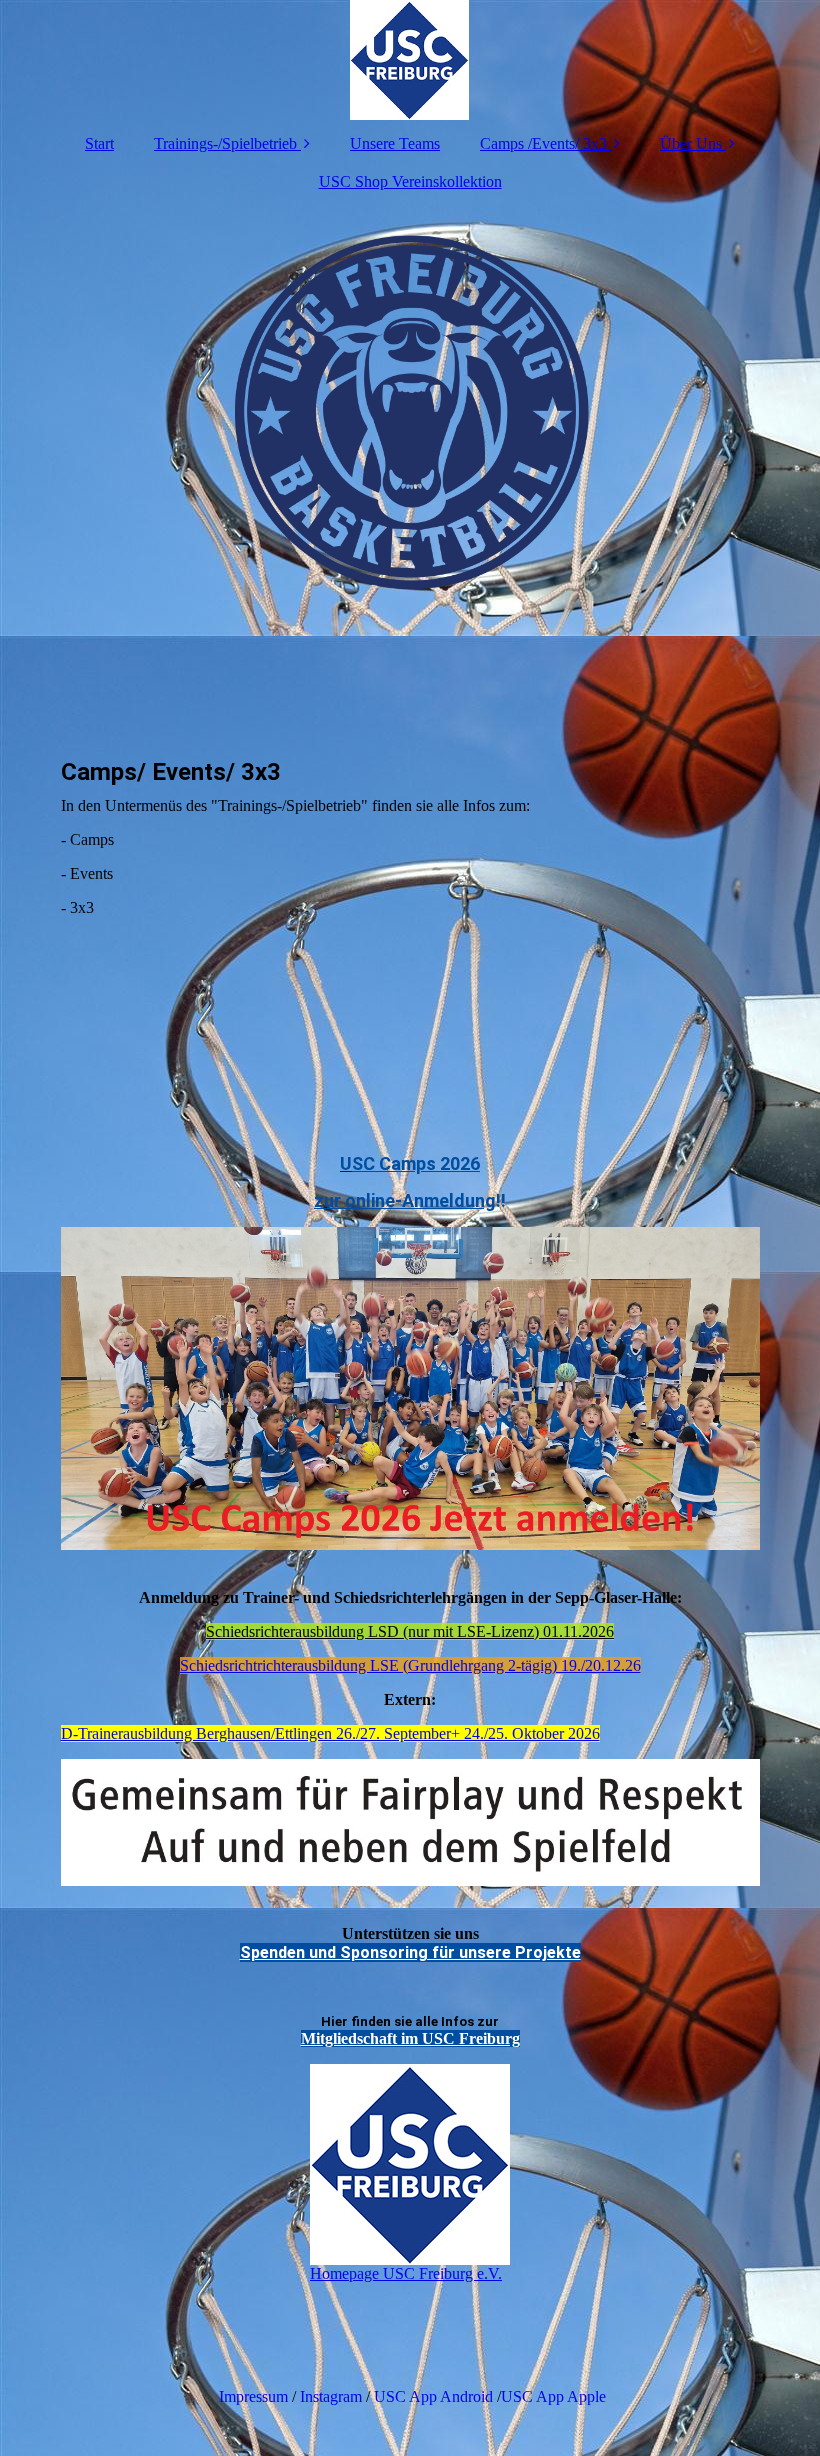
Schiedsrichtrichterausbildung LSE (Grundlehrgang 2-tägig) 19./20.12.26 (410, 1665)
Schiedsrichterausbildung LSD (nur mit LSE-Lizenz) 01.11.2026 (410, 1631)
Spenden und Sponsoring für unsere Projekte (410, 1952)
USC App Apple (553, 2396)
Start (99, 143)
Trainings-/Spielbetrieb (225, 143)
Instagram (331, 2396)
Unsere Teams (395, 143)
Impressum (251, 2396)
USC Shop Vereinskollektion (410, 181)
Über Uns (691, 143)
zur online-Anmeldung (405, 1200)
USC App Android (433, 2396)
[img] (410, 60)
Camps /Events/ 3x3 (543, 143)
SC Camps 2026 (416, 1163)
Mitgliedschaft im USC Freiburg (410, 2038)
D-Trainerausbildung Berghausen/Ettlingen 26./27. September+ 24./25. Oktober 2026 (330, 1733)
